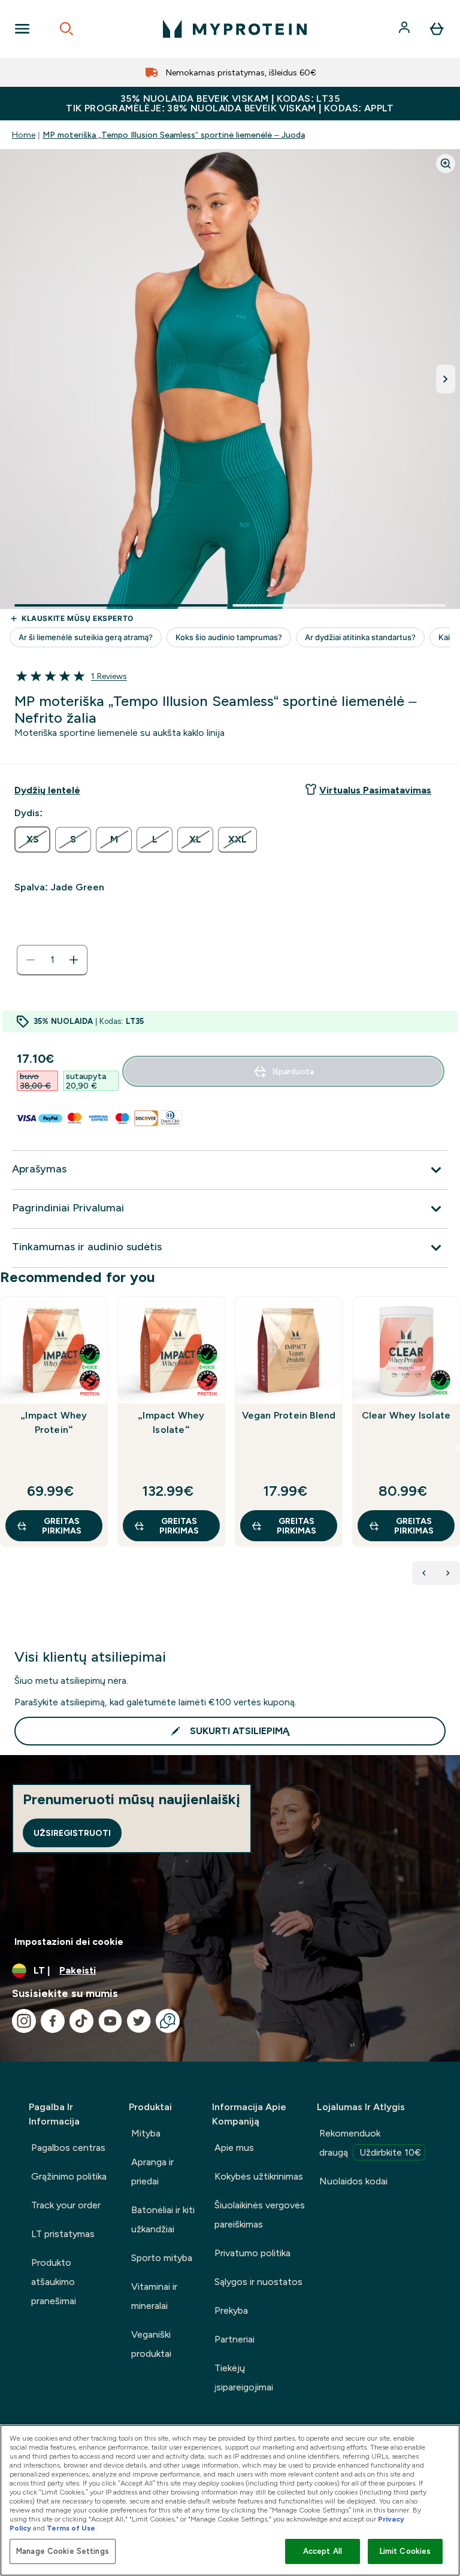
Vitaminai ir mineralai (154, 2296)
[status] (52, 960)
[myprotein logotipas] (235, 29)
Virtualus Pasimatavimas (375, 790)
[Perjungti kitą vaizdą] (446, 379)
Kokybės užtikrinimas (259, 2176)
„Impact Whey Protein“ (54, 1422)
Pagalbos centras (68, 2148)
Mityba (146, 2133)
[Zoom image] (446, 163)
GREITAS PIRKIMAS (62, 1526)
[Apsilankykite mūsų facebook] (53, 2021)
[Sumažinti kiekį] (31, 960)
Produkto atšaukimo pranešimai (54, 2282)
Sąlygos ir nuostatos (258, 2282)
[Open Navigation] (22, 29)
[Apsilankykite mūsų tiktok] (81, 2021)
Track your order (66, 2205)
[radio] (32, 840)
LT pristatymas (63, 2234)
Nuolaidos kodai (353, 2181)
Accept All (323, 2551)
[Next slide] (458, 1448)
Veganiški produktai (151, 2344)
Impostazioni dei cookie (69, 1942)
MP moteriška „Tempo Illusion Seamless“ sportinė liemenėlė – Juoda (174, 135)
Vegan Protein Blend (289, 1415)
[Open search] (66, 29)
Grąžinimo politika (69, 2176)
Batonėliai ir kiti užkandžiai (163, 2219)
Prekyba (231, 2310)
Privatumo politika (252, 2253)
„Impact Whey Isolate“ (171, 1422)
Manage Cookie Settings (63, 2551)
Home (24, 135)
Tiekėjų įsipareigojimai (244, 2378)
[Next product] (448, 1573)
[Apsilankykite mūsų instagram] (24, 2021)
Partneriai (234, 2339)
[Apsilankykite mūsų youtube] (110, 2021)
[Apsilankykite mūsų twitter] (139, 2021)
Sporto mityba (162, 2258)
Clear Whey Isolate (406, 1415)
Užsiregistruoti (72, 1833)
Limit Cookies (405, 2551)
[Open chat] (168, 2021)
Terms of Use (71, 2528)
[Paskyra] (405, 29)
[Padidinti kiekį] (74, 960)
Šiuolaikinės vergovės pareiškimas (260, 2215)
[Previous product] (424, 1573)
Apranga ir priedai (152, 2172)
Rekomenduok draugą (370, 2143)
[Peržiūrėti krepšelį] (437, 29)
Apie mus (234, 2148)
